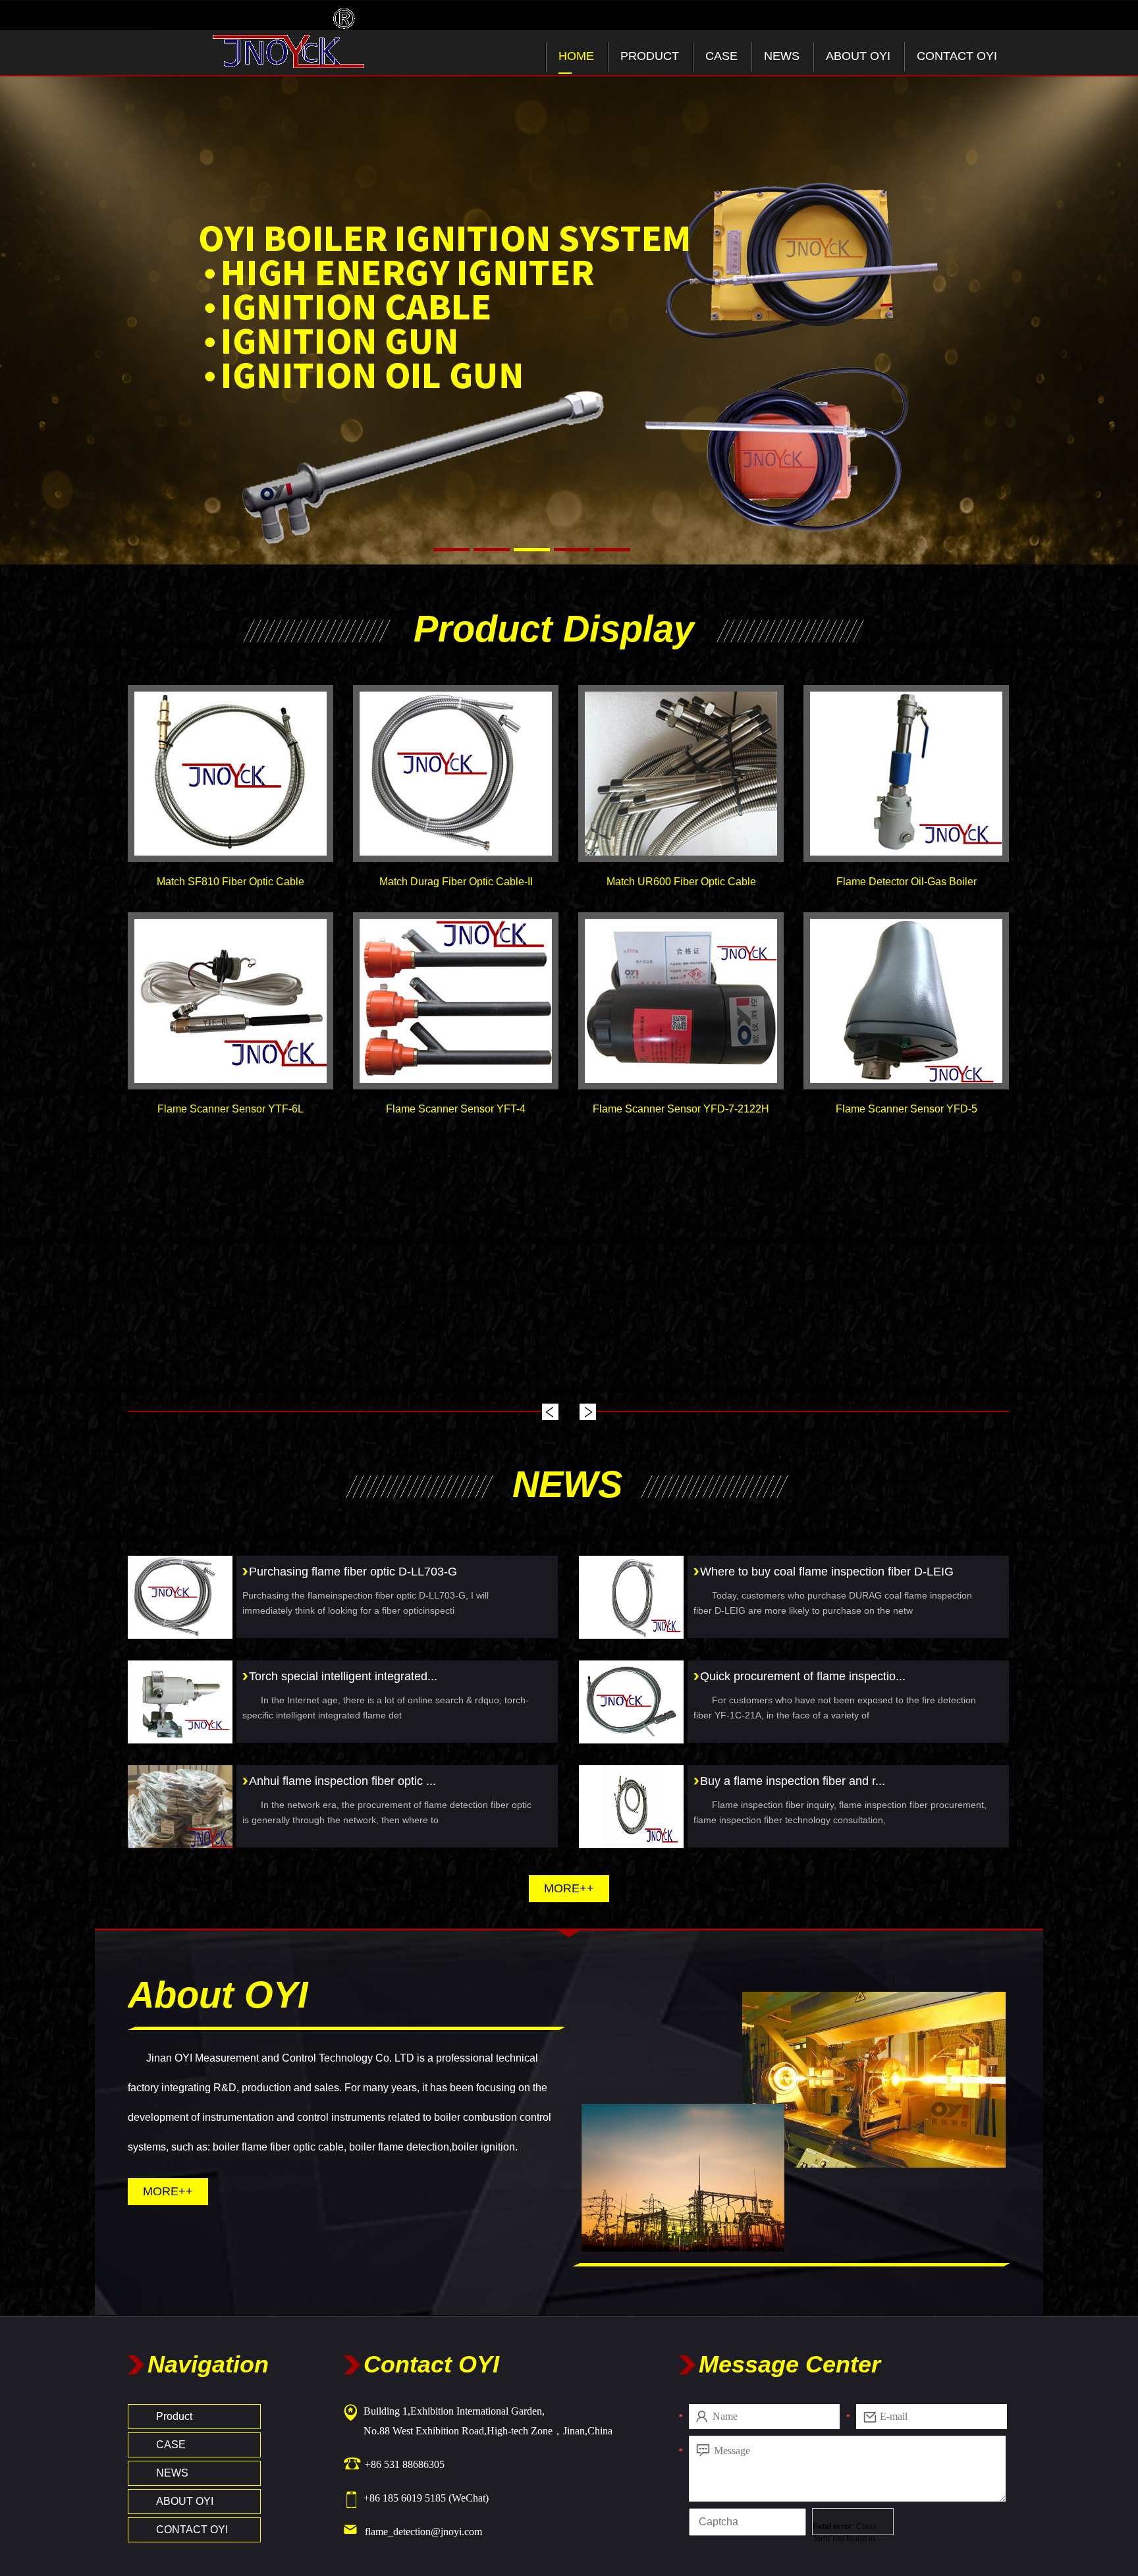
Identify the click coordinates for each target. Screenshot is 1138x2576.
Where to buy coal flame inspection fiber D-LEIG (827, 1572)
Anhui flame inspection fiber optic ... (342, 1781)
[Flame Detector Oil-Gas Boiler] (906, 774)
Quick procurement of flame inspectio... (803, 1676)
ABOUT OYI (858, 56)
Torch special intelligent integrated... (343, 1676)
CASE (721, 56)
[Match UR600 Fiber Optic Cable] (681, 774)
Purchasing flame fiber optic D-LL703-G (353, 1572)
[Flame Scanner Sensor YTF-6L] (230, 1001)
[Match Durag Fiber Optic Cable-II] (456, 774)
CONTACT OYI (957, 56)
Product (650, 56)
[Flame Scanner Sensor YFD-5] (906, 1001)
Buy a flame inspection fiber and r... (793, 1781)
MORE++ (569, 1888)
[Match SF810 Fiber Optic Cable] (230, 774)
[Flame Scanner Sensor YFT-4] (456, 1001)
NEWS (782, 56)
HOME (576, 56)
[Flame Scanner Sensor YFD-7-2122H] (681, 1001)
